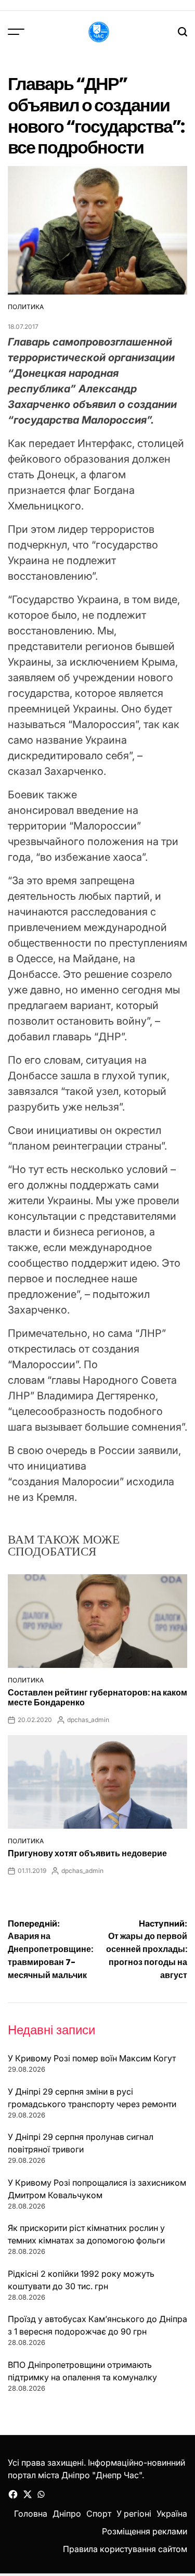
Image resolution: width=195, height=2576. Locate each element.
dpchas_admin (88, 1720)
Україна (172, 2514)
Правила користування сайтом (125, 2549)
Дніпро (67, 2514)
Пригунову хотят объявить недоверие (87, 1853)
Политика (26, 307)
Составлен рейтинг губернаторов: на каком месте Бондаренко (97, 1698)
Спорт (99, 2514)
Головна (31, 2514)
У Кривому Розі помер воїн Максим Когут (92, 2058)
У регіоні (134, 2514)
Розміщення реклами (145, 2531)
